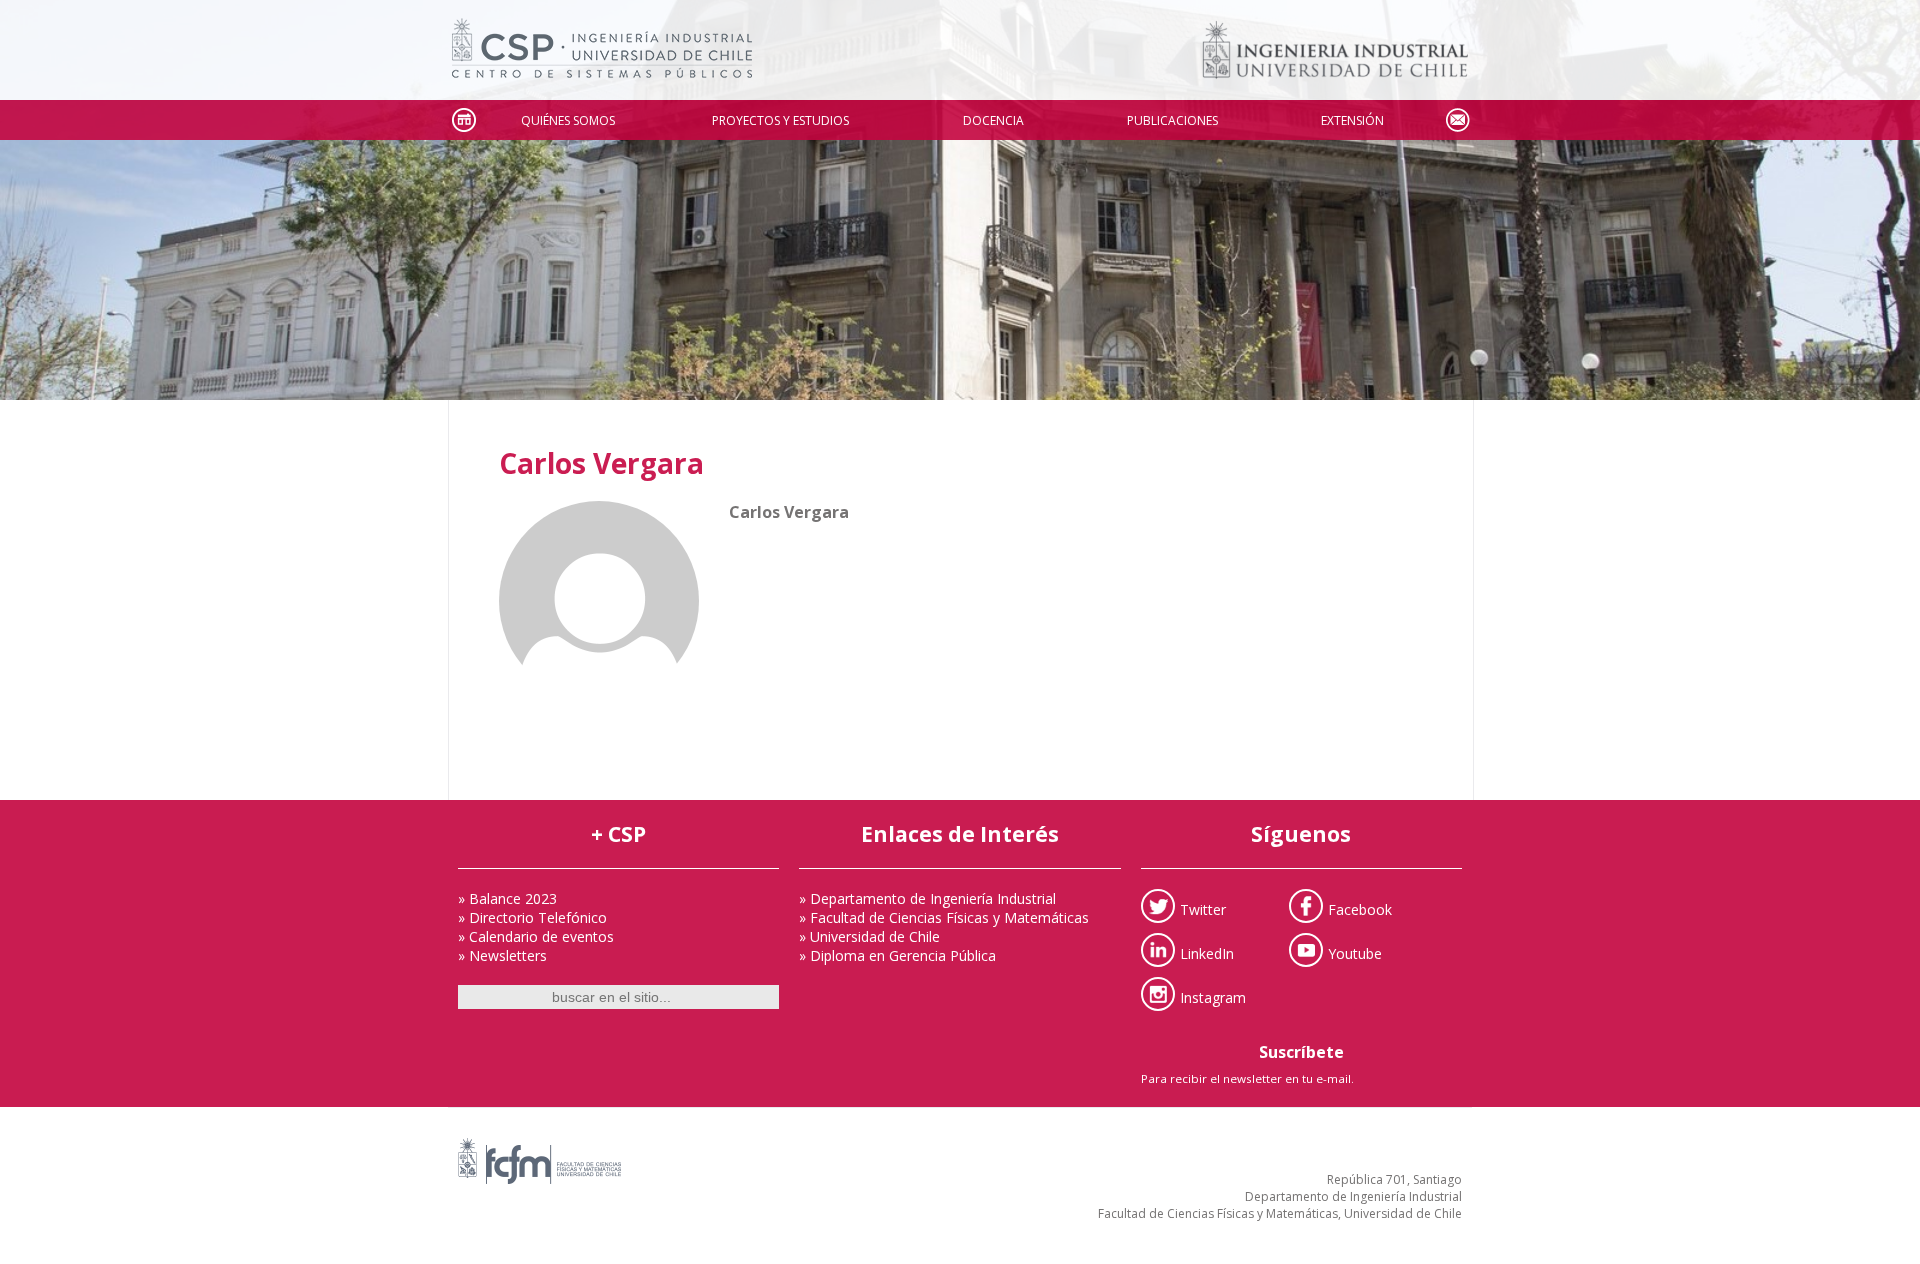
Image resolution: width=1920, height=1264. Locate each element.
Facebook (1360, 908)
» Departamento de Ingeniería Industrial (927, 898)
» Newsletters (502, 955)
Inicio (463, 120)
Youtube (1355, 952)
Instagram (1213, 996)
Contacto (1457, 120)
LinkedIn (1207, 952)
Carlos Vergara (601, 463)
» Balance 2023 (507, 898)
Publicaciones (1172, 120)
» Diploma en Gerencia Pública (897, 955)
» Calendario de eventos (536, 936)
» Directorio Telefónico (532, 917)
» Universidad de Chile (869, 936)
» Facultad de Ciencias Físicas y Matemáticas (944, 917)
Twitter (1203, 908)
